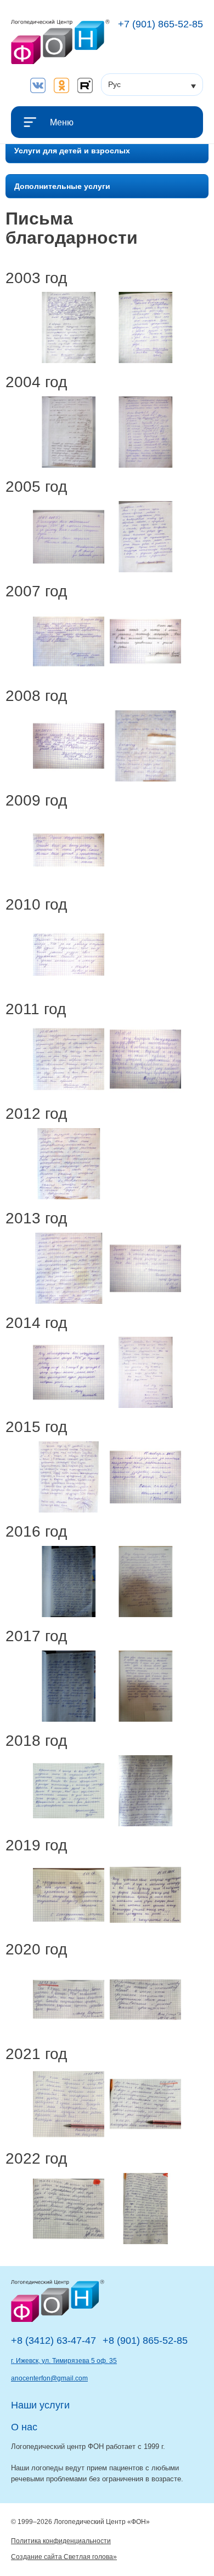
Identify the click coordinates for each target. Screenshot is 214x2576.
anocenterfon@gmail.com (49, 2378)
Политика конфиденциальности (61, 2541)
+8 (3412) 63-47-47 (54, 2341)
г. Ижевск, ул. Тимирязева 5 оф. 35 (64, 2361)
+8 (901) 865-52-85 (145, 2341)
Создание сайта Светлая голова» (64, 2557)
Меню (62, 122)
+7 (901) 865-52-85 (161, 24)
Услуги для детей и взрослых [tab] (72, 151)
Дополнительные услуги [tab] (62, 186)
